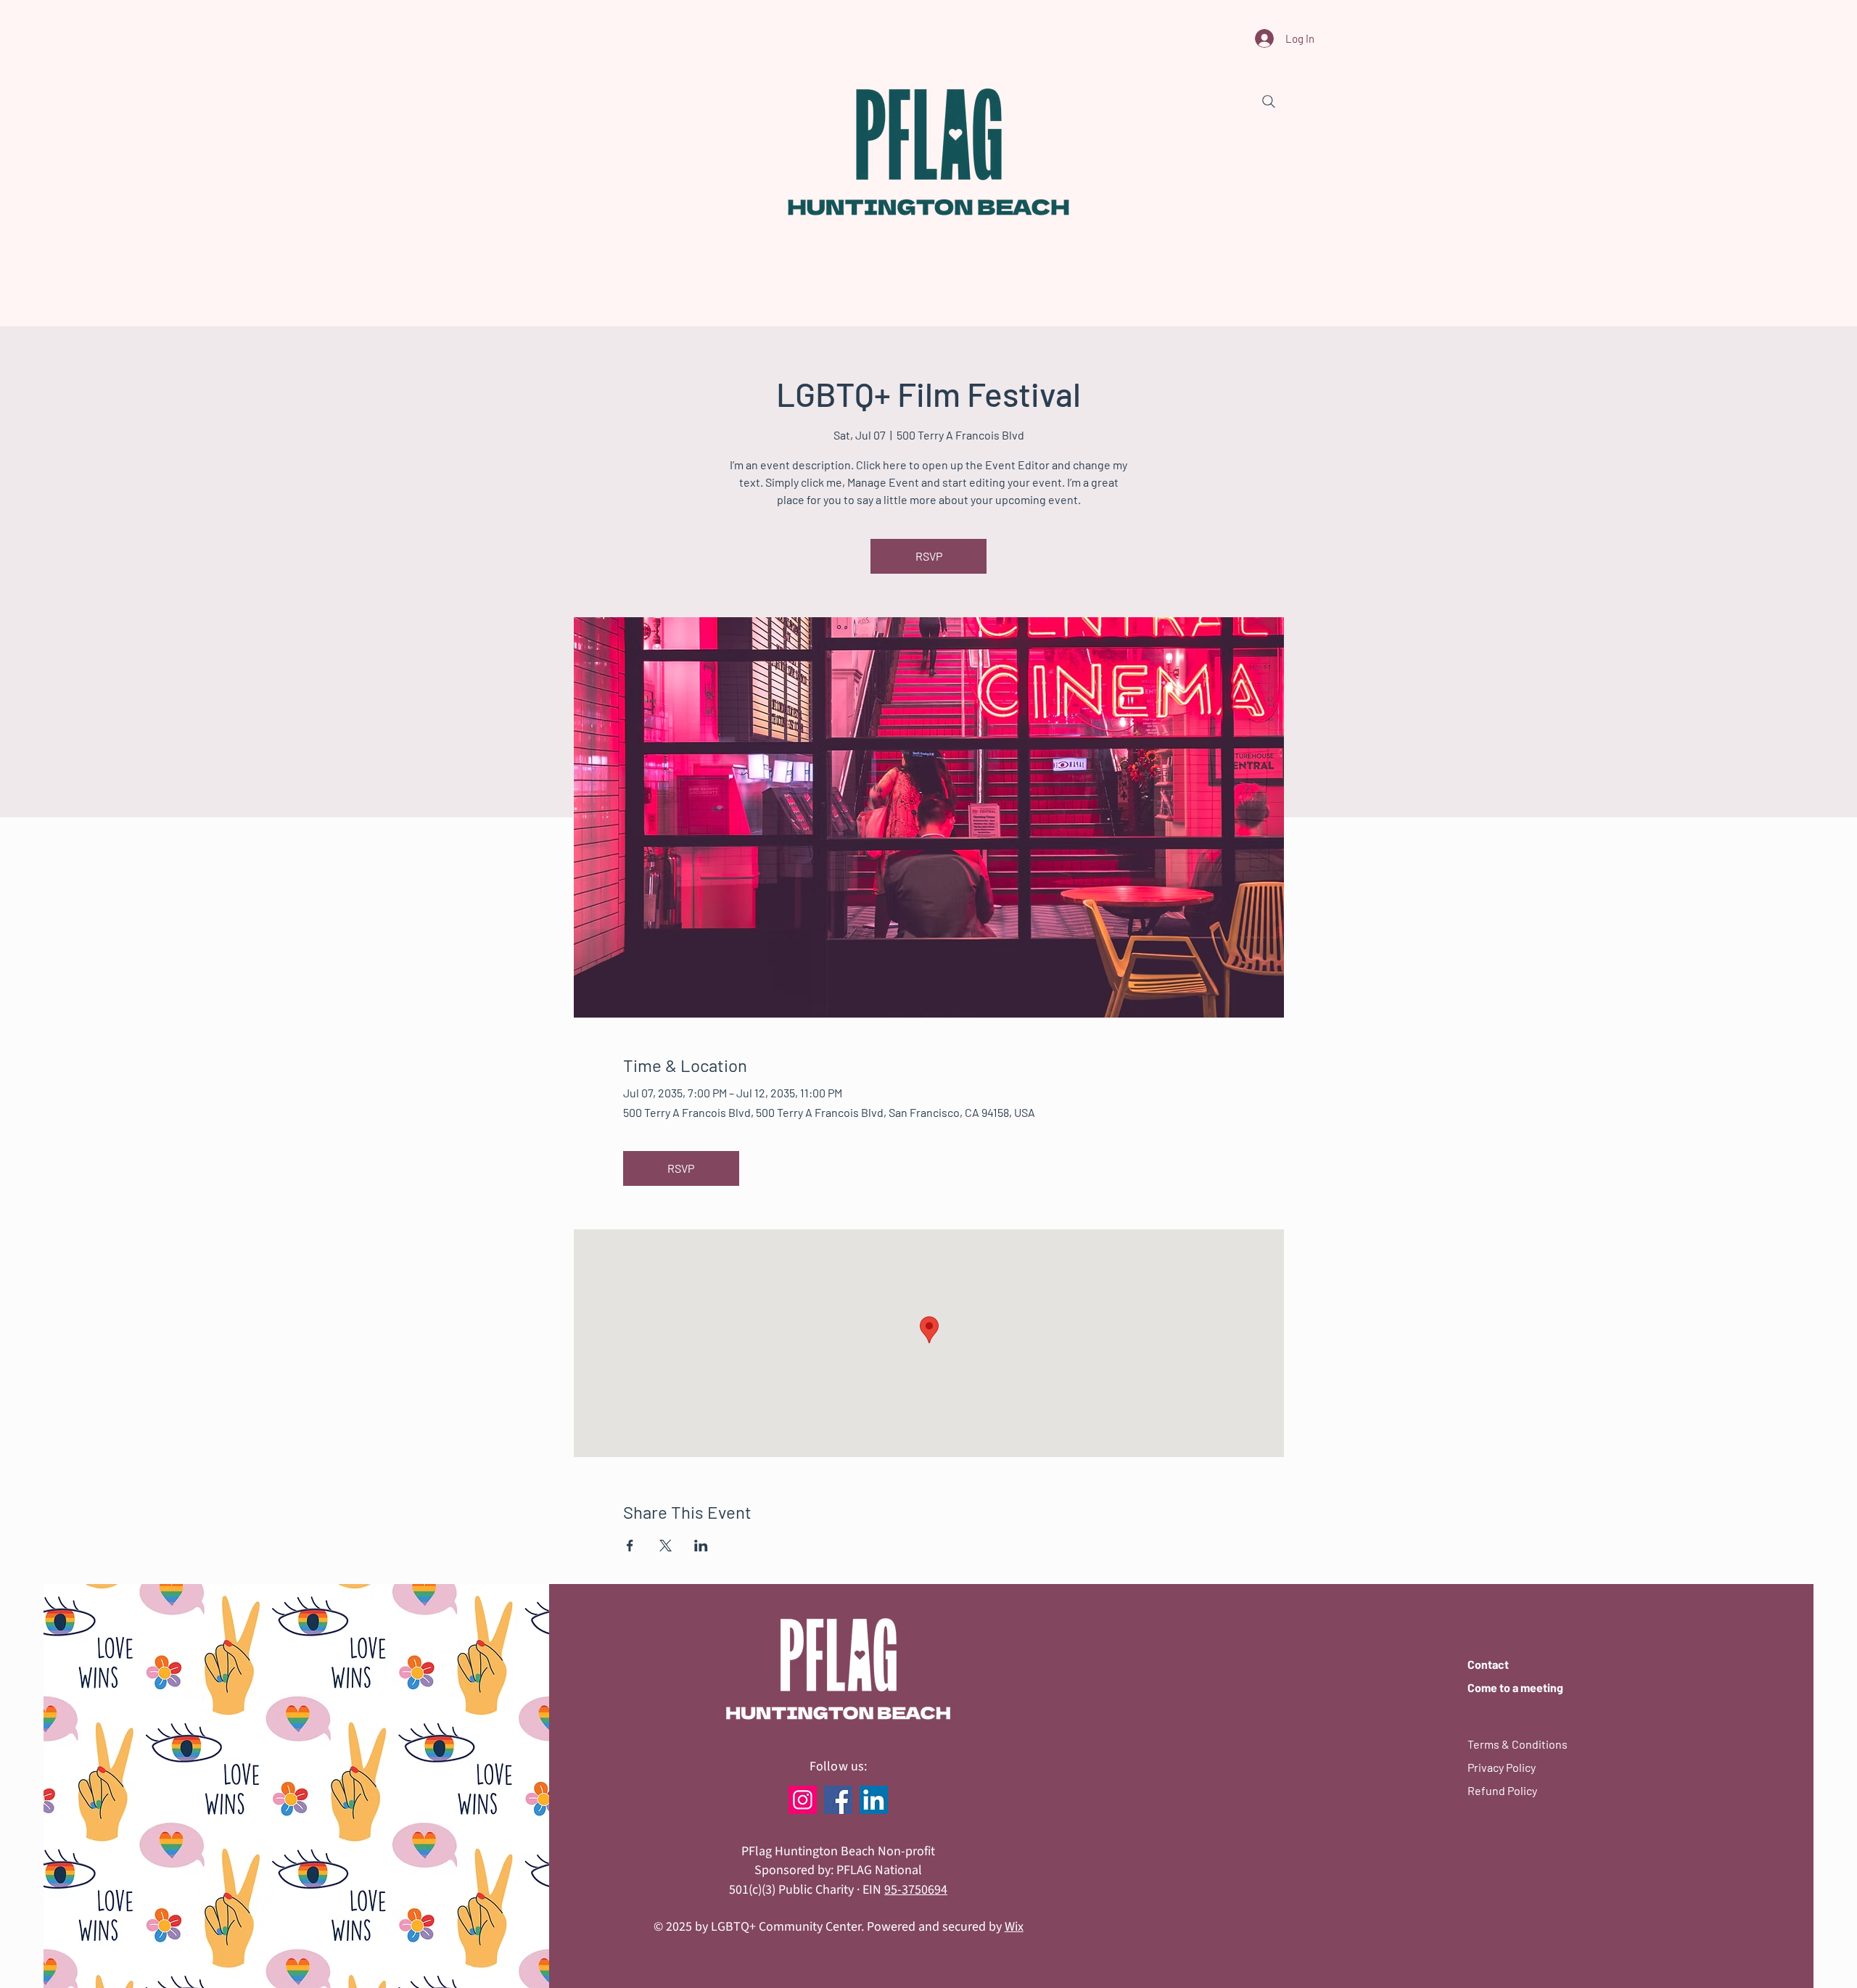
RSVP (929, 556)
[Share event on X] (666, 1546)
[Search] (1269, 102)
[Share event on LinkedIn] (701, 1546)
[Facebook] (838, 1800)
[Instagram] (803, 1800)
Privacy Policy (1502, 1767)
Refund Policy (1502, 1790)
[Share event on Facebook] (630, 1546)
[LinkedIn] (874, 1800)
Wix (1014, 1927)
